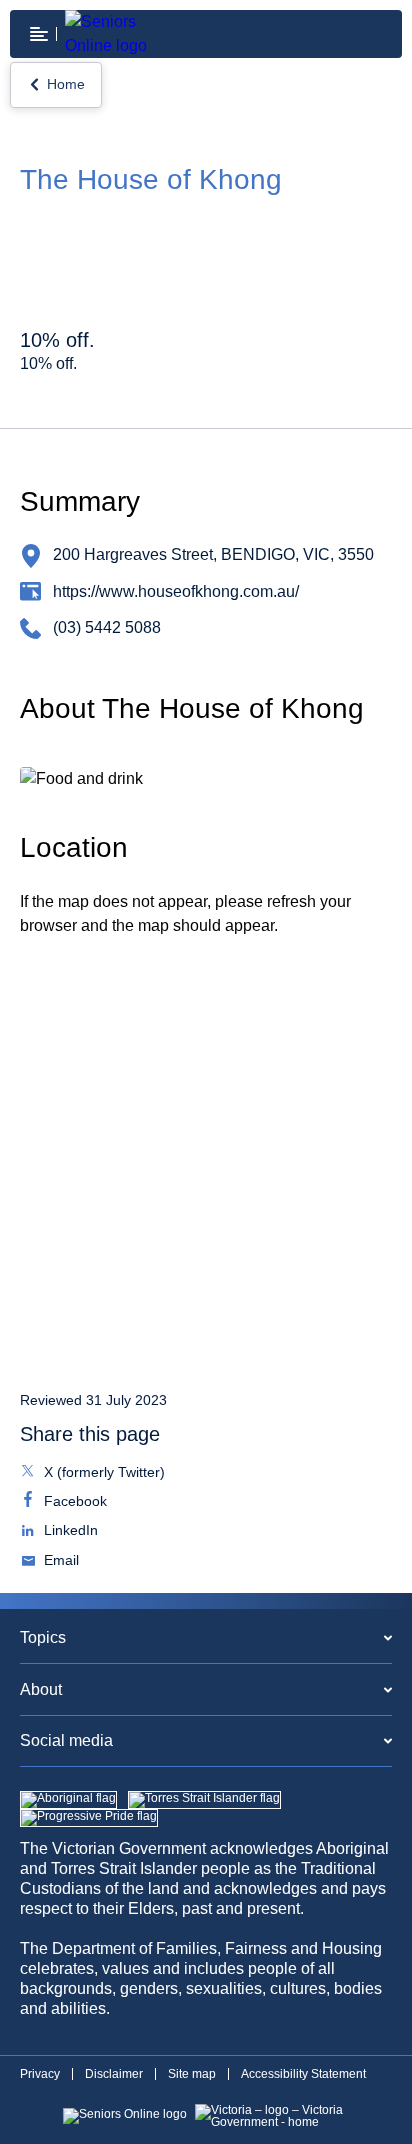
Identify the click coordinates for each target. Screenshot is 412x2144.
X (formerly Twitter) (102, 1474)
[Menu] (39, 34)
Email (59, 1562)
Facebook (73, 1503)
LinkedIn (69, 1532)
